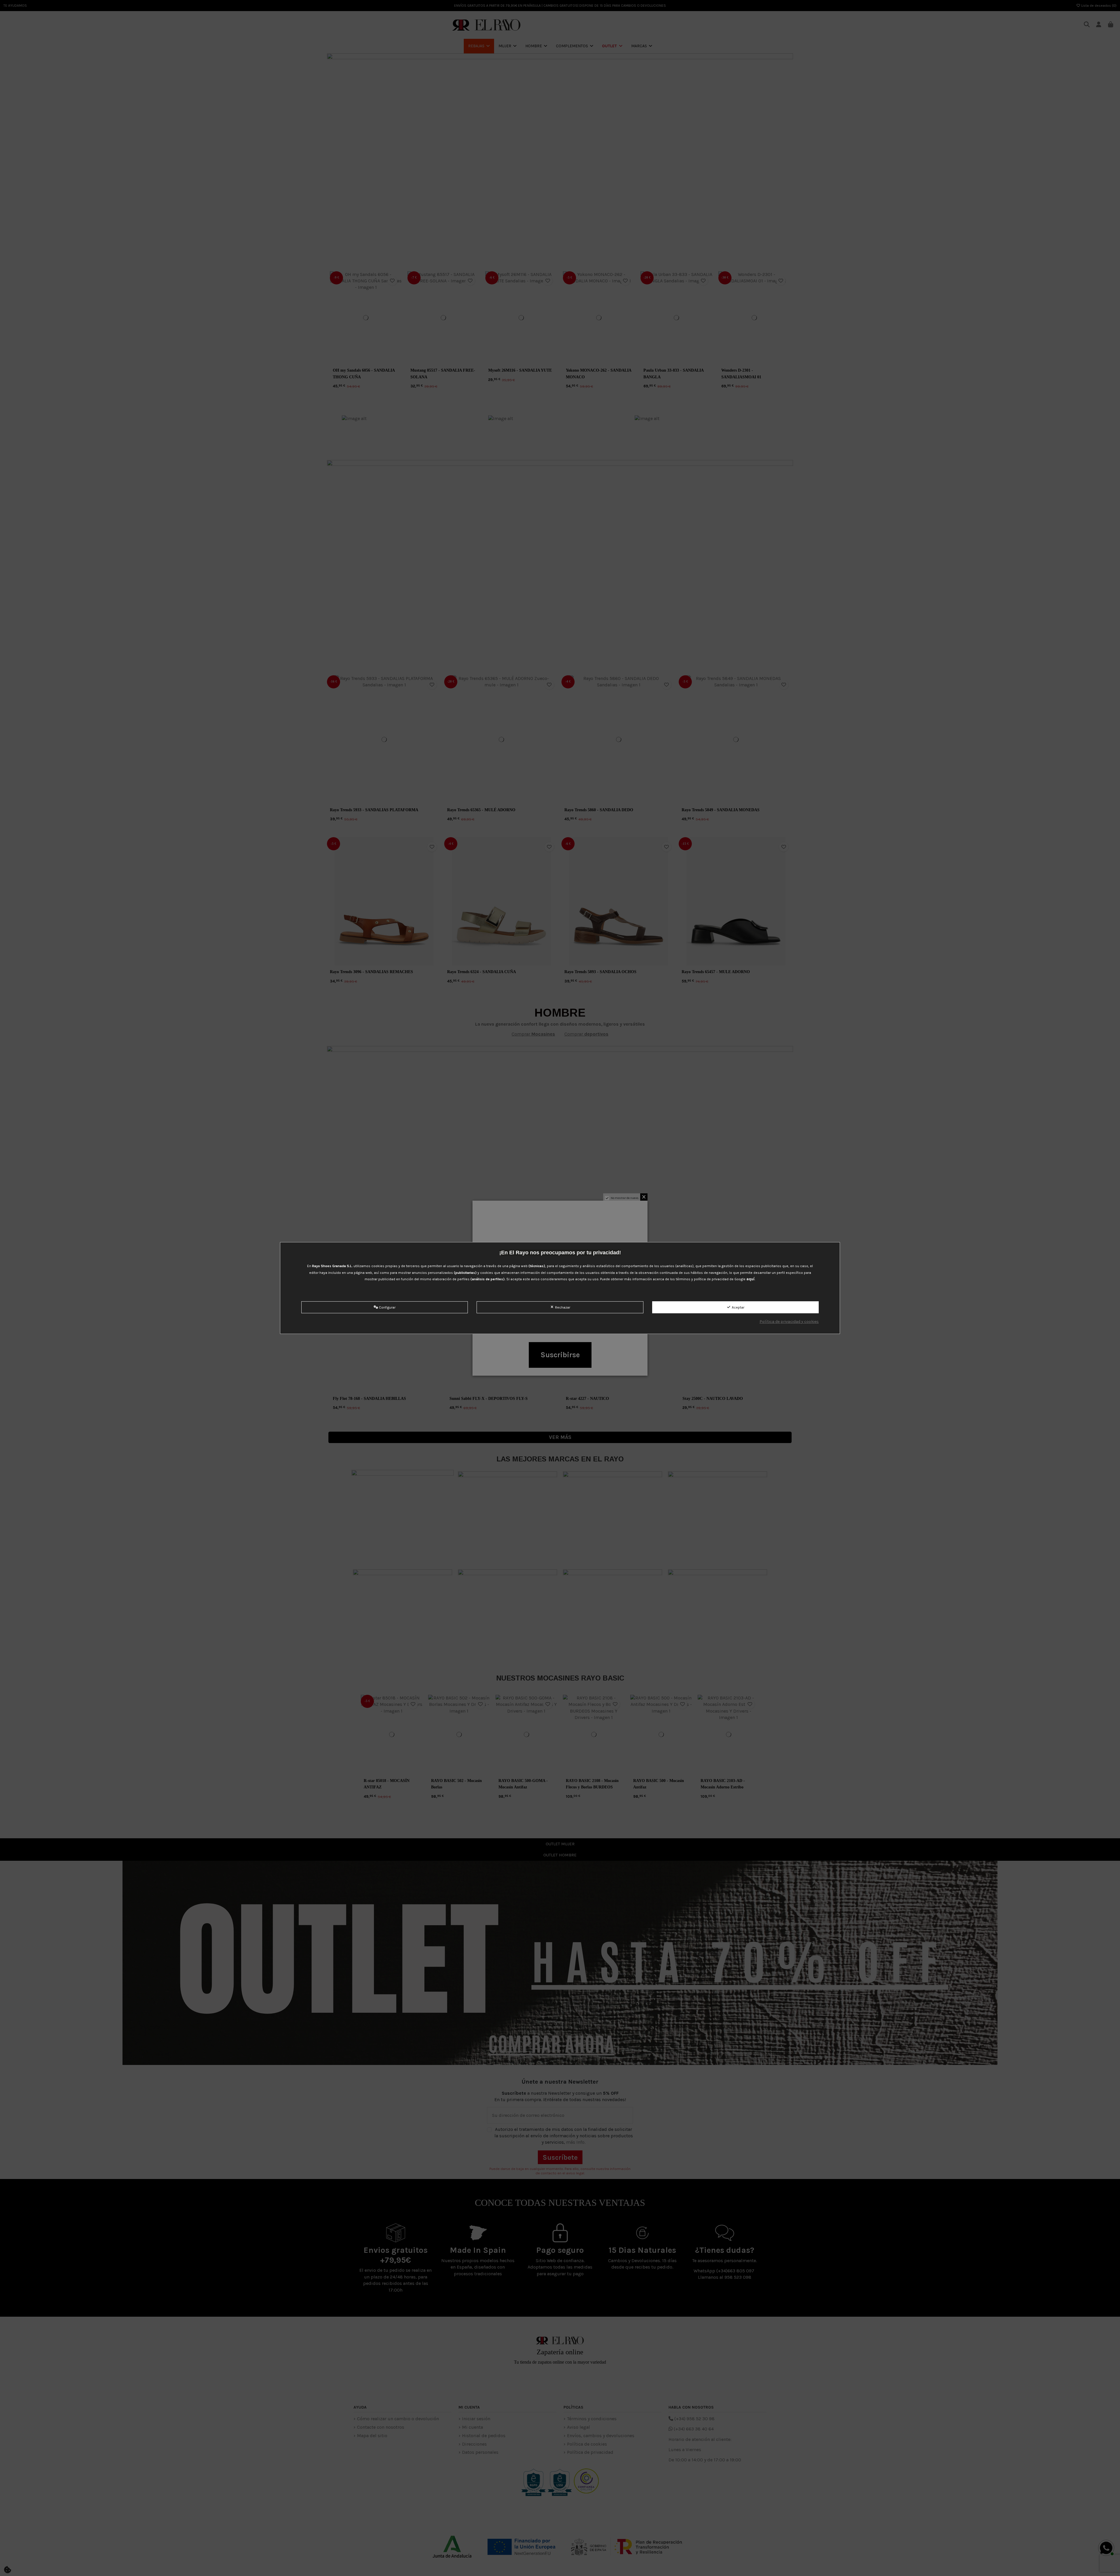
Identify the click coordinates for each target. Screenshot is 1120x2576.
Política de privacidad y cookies (789, 1322)
